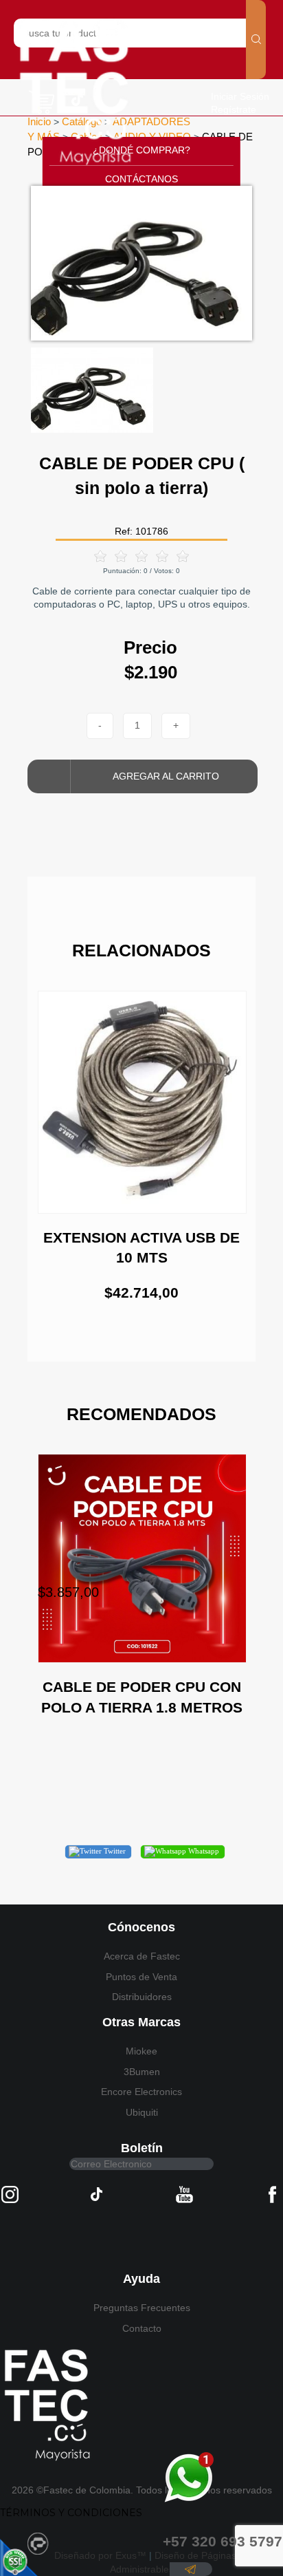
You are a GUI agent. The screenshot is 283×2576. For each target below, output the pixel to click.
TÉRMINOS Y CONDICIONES (71, 2513)
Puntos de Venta (141, 1977)
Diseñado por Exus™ (100, 2555)
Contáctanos (141, 179)
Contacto (142, 2328)
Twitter (114, 1851)
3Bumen (142, 2072)
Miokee (141, 2051)
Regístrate (234, 109)
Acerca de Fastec (142, 1956)
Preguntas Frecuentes (142, 2308)
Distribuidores (142, 1997)
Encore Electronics (141, 2092)
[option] (141, 263)
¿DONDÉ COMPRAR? (141, 150)
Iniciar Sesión (240, 96)
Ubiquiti (142, 2112)
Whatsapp (203, 1851)
